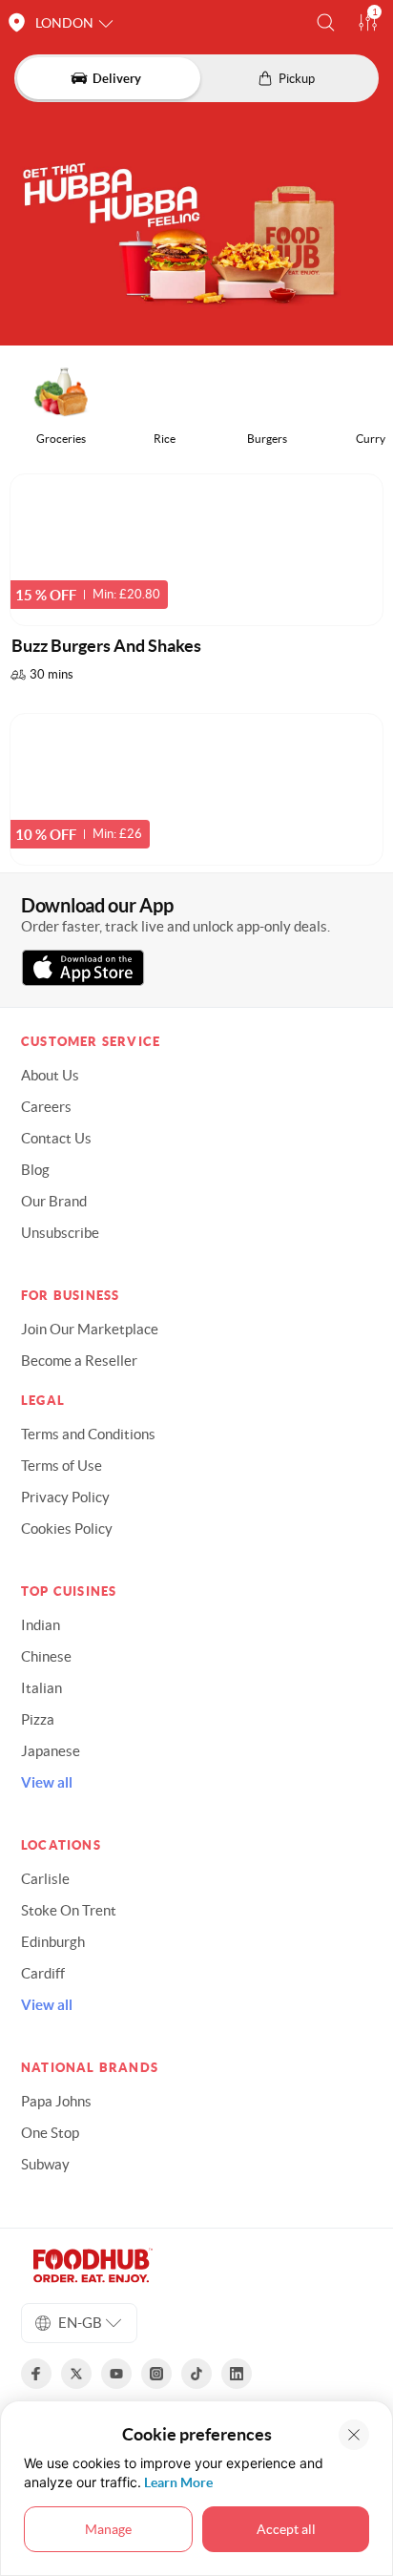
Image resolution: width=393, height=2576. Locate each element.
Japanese (51, 1751)
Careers (46, 1107)
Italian (41, 1688)
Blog (35, 1170)
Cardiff (43, 1973)
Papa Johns (56, 2101)
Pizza (38, 1719)
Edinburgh (53, 1942)
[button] (326, 22)
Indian (41, 1625)
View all (47, 1782)
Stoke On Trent (69, 1910)
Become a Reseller (79, 1361)
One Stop (50, 2133)
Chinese (46, 1656)
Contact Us (56, 1138)
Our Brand (54, 1201)
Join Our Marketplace (90, 1329)
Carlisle (45, 1879)
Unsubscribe (60, 1233)
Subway (45, 2164)
